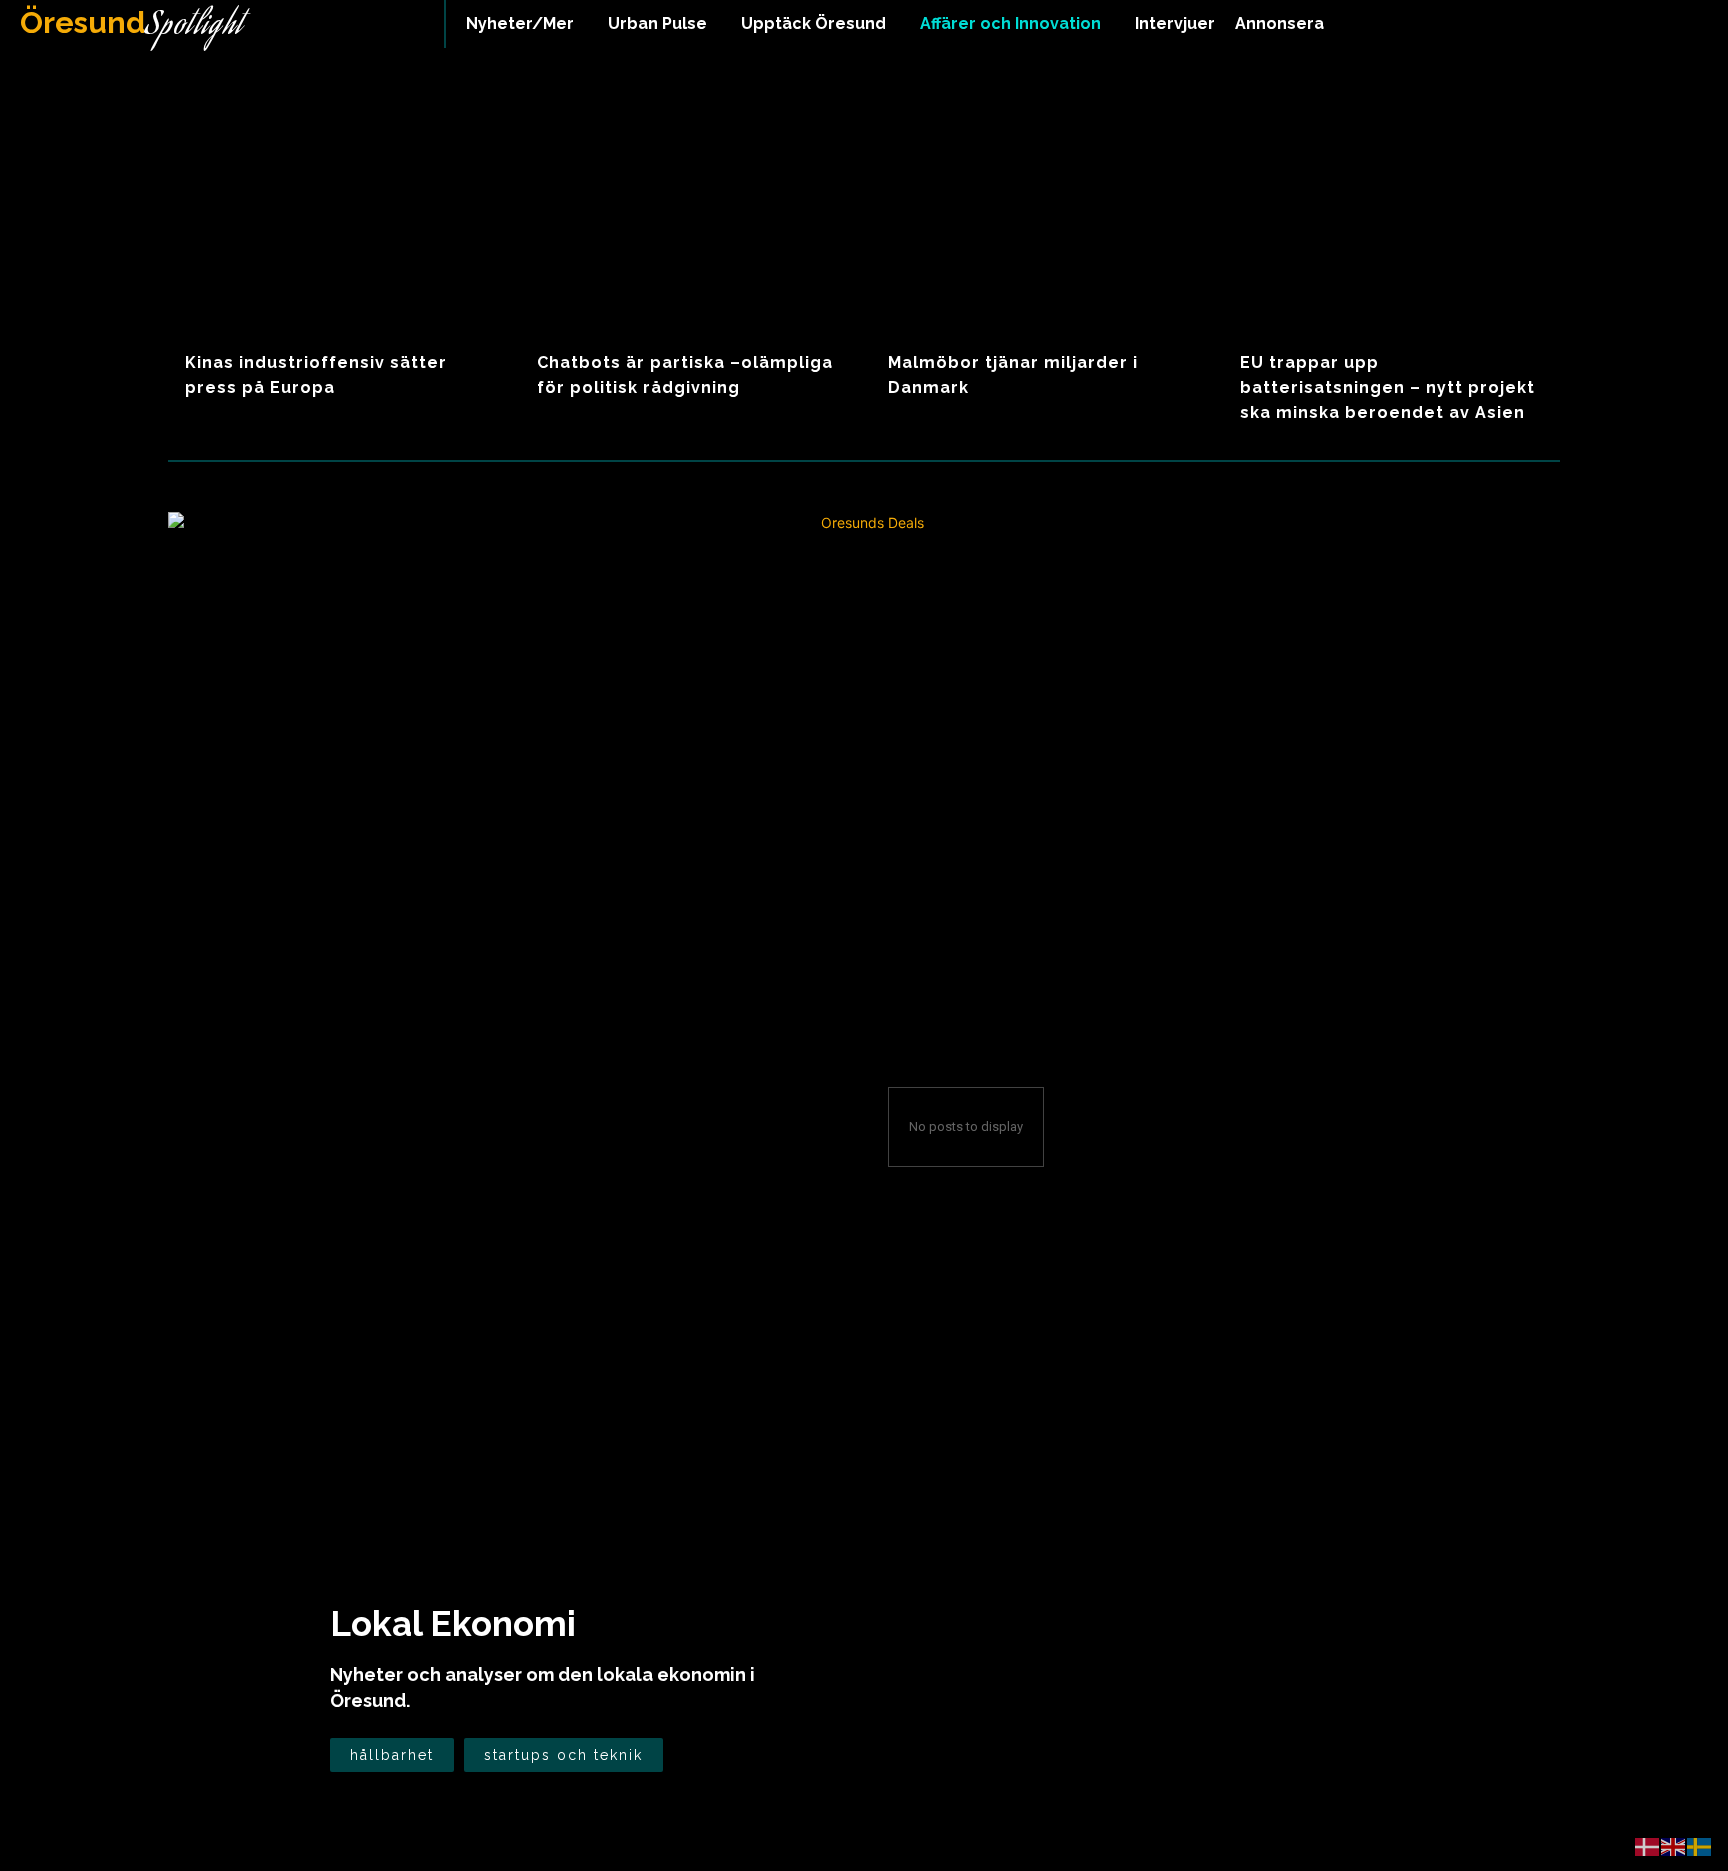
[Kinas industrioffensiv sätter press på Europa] (336, 216)
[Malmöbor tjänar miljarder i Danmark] (1040, 216)
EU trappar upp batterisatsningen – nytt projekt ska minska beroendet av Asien (1387, 387)
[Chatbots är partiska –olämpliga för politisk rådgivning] (688, 216)
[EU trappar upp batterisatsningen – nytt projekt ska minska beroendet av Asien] (1391, 216)
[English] (1674, 1845)
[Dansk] (1648, 1845)
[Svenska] (1700, 1845)
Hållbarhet (392, 1755)
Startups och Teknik (563, 1755)
